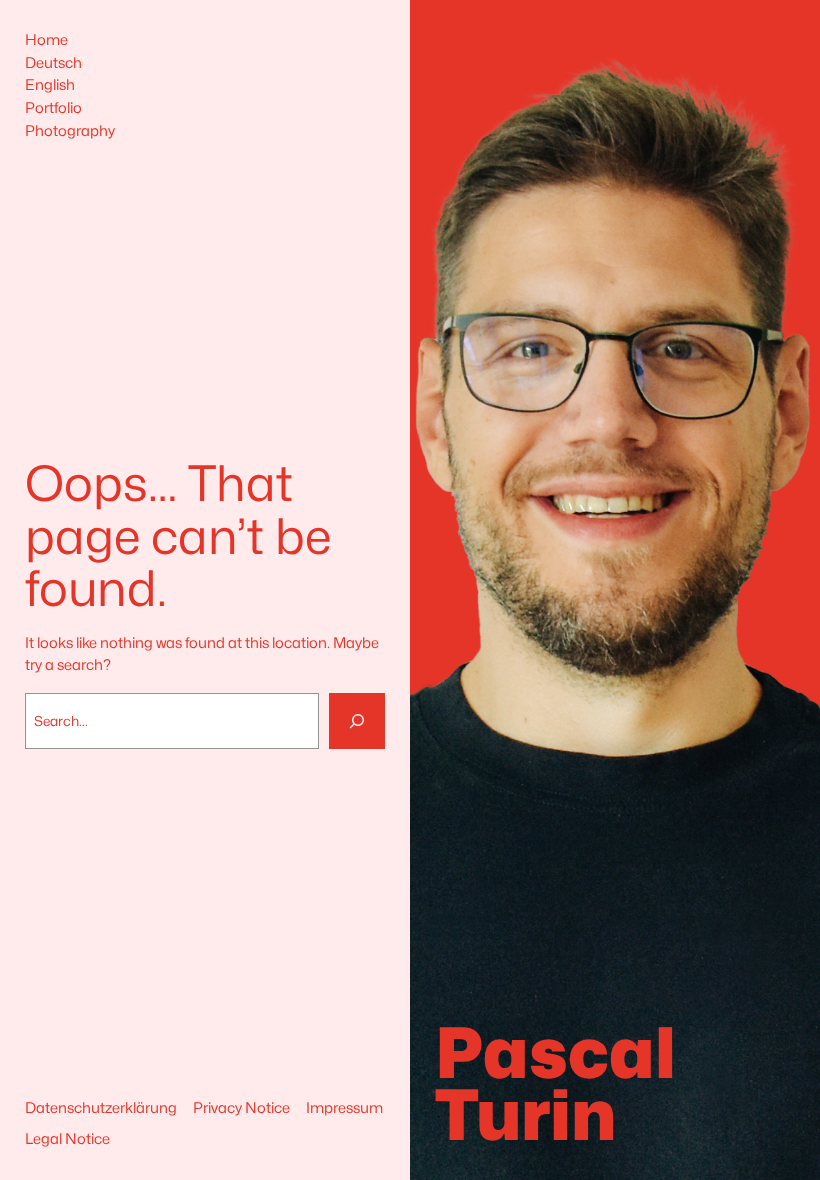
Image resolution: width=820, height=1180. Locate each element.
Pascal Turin (555, 1084)
